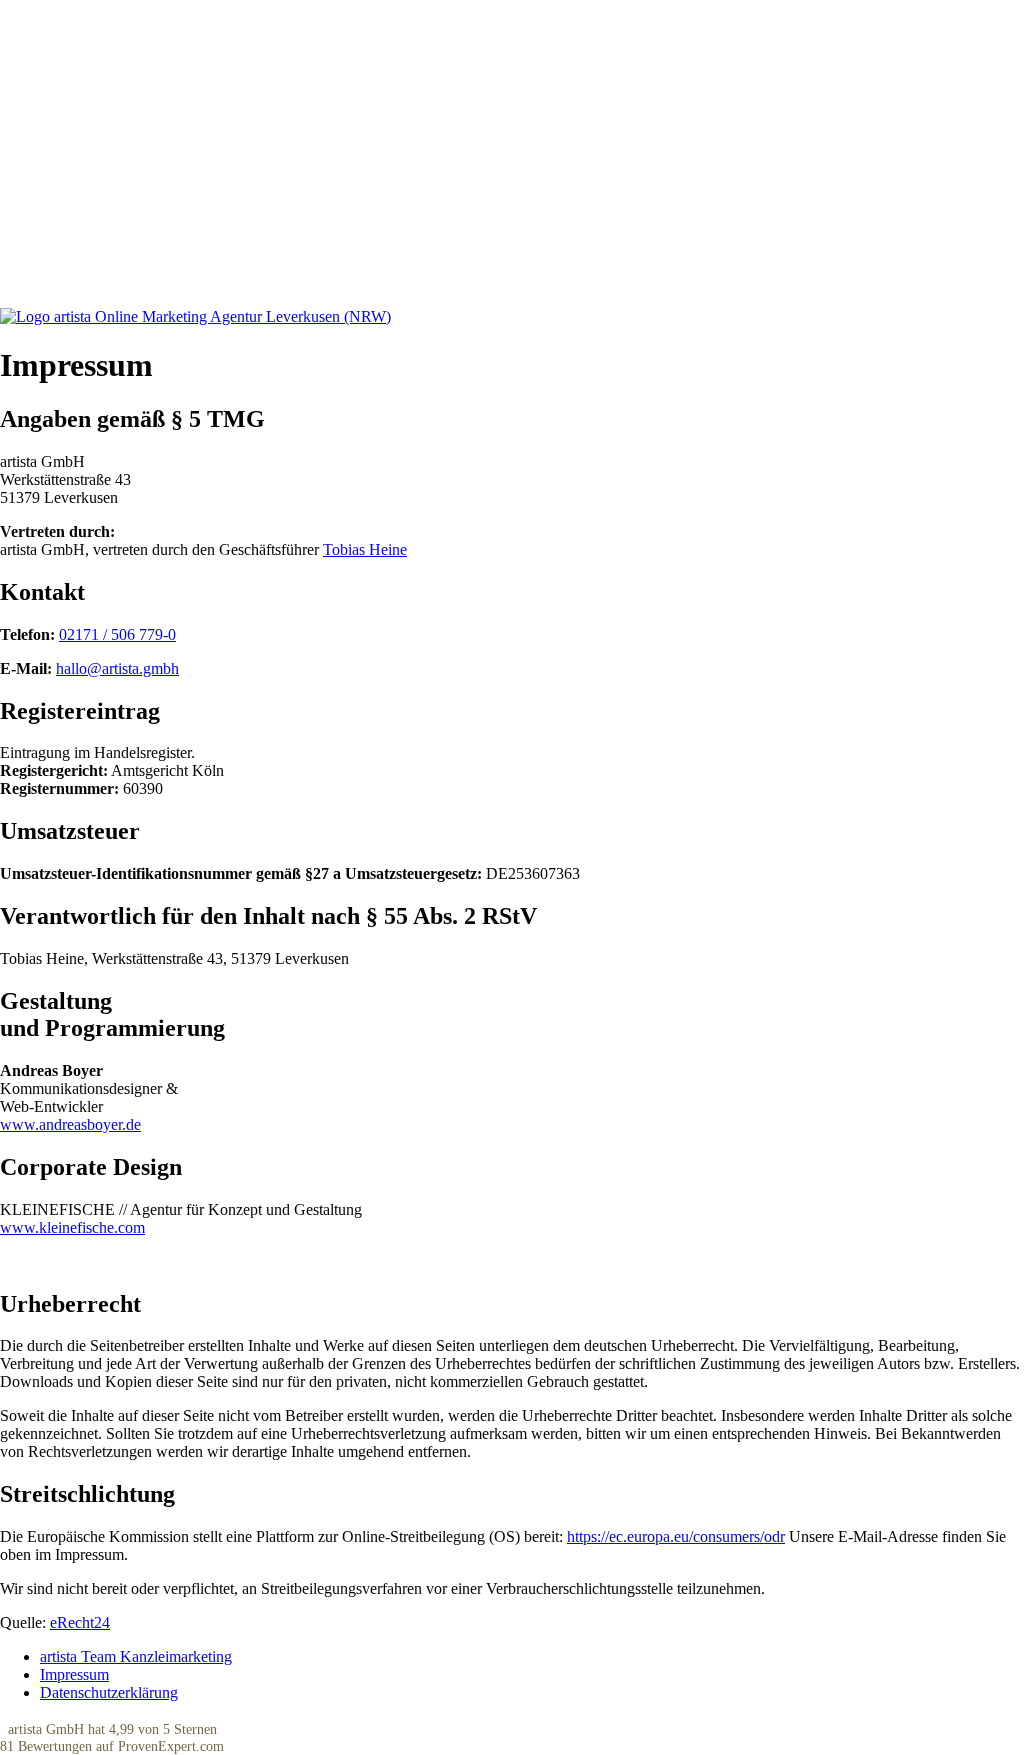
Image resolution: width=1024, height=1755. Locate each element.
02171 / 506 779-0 (117, 634)
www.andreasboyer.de (70, 1124)
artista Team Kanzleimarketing (136, 1656)
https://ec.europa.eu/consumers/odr (676, 1536)
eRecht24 (80, 1622)
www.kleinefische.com (72, 1227)
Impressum (74, 1674)
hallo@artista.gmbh (117, 668)
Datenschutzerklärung (109, 1692)
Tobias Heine (365, 549)
